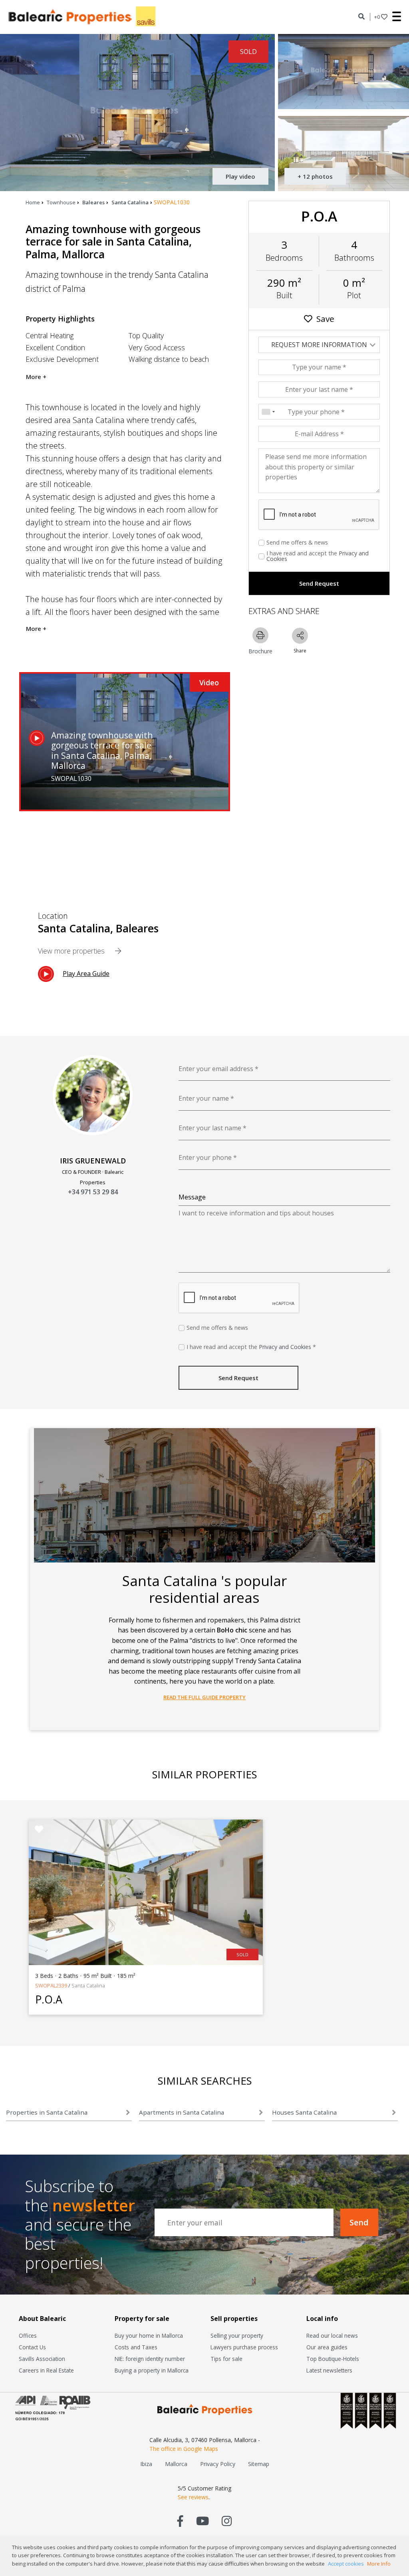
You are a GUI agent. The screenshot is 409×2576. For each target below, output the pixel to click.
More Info (379, 2564)
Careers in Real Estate (46, 2370)
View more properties (72, 951)
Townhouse (61, 202)
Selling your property (237, 2336)
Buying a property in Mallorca (152, 2370)
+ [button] (377, 17)
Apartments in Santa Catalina (182, 2112)
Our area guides (327, 2347)
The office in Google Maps (184, 2449)
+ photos (315, 176)
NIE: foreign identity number (150, 2359)
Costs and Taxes (136, 2347)
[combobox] (268, 412)
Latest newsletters (329, 2370)
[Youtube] (203, 2521)
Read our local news (332, 2336)
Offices (28, 2336)
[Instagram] (227, 2521)
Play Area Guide (86, 974)
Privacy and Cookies (285, 1347)
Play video (240, 176)
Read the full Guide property (204, 1697)
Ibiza (146, 2464)
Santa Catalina (130, 202)
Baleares (93, 202)
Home (33, 202)
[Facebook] (180, 2521)
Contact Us (32, 2347)
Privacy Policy (218, 2464)
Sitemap (259, 2464)
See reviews (193, 2497)
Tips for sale (226, 2359)
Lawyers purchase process (244, 2347)
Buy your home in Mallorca (149, 2336)
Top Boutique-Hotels (333, 2359)
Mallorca (176, 2464)
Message (192, 1197)
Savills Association (42, 2359)
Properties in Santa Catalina (47, 2112)
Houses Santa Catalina (304, 2112)
